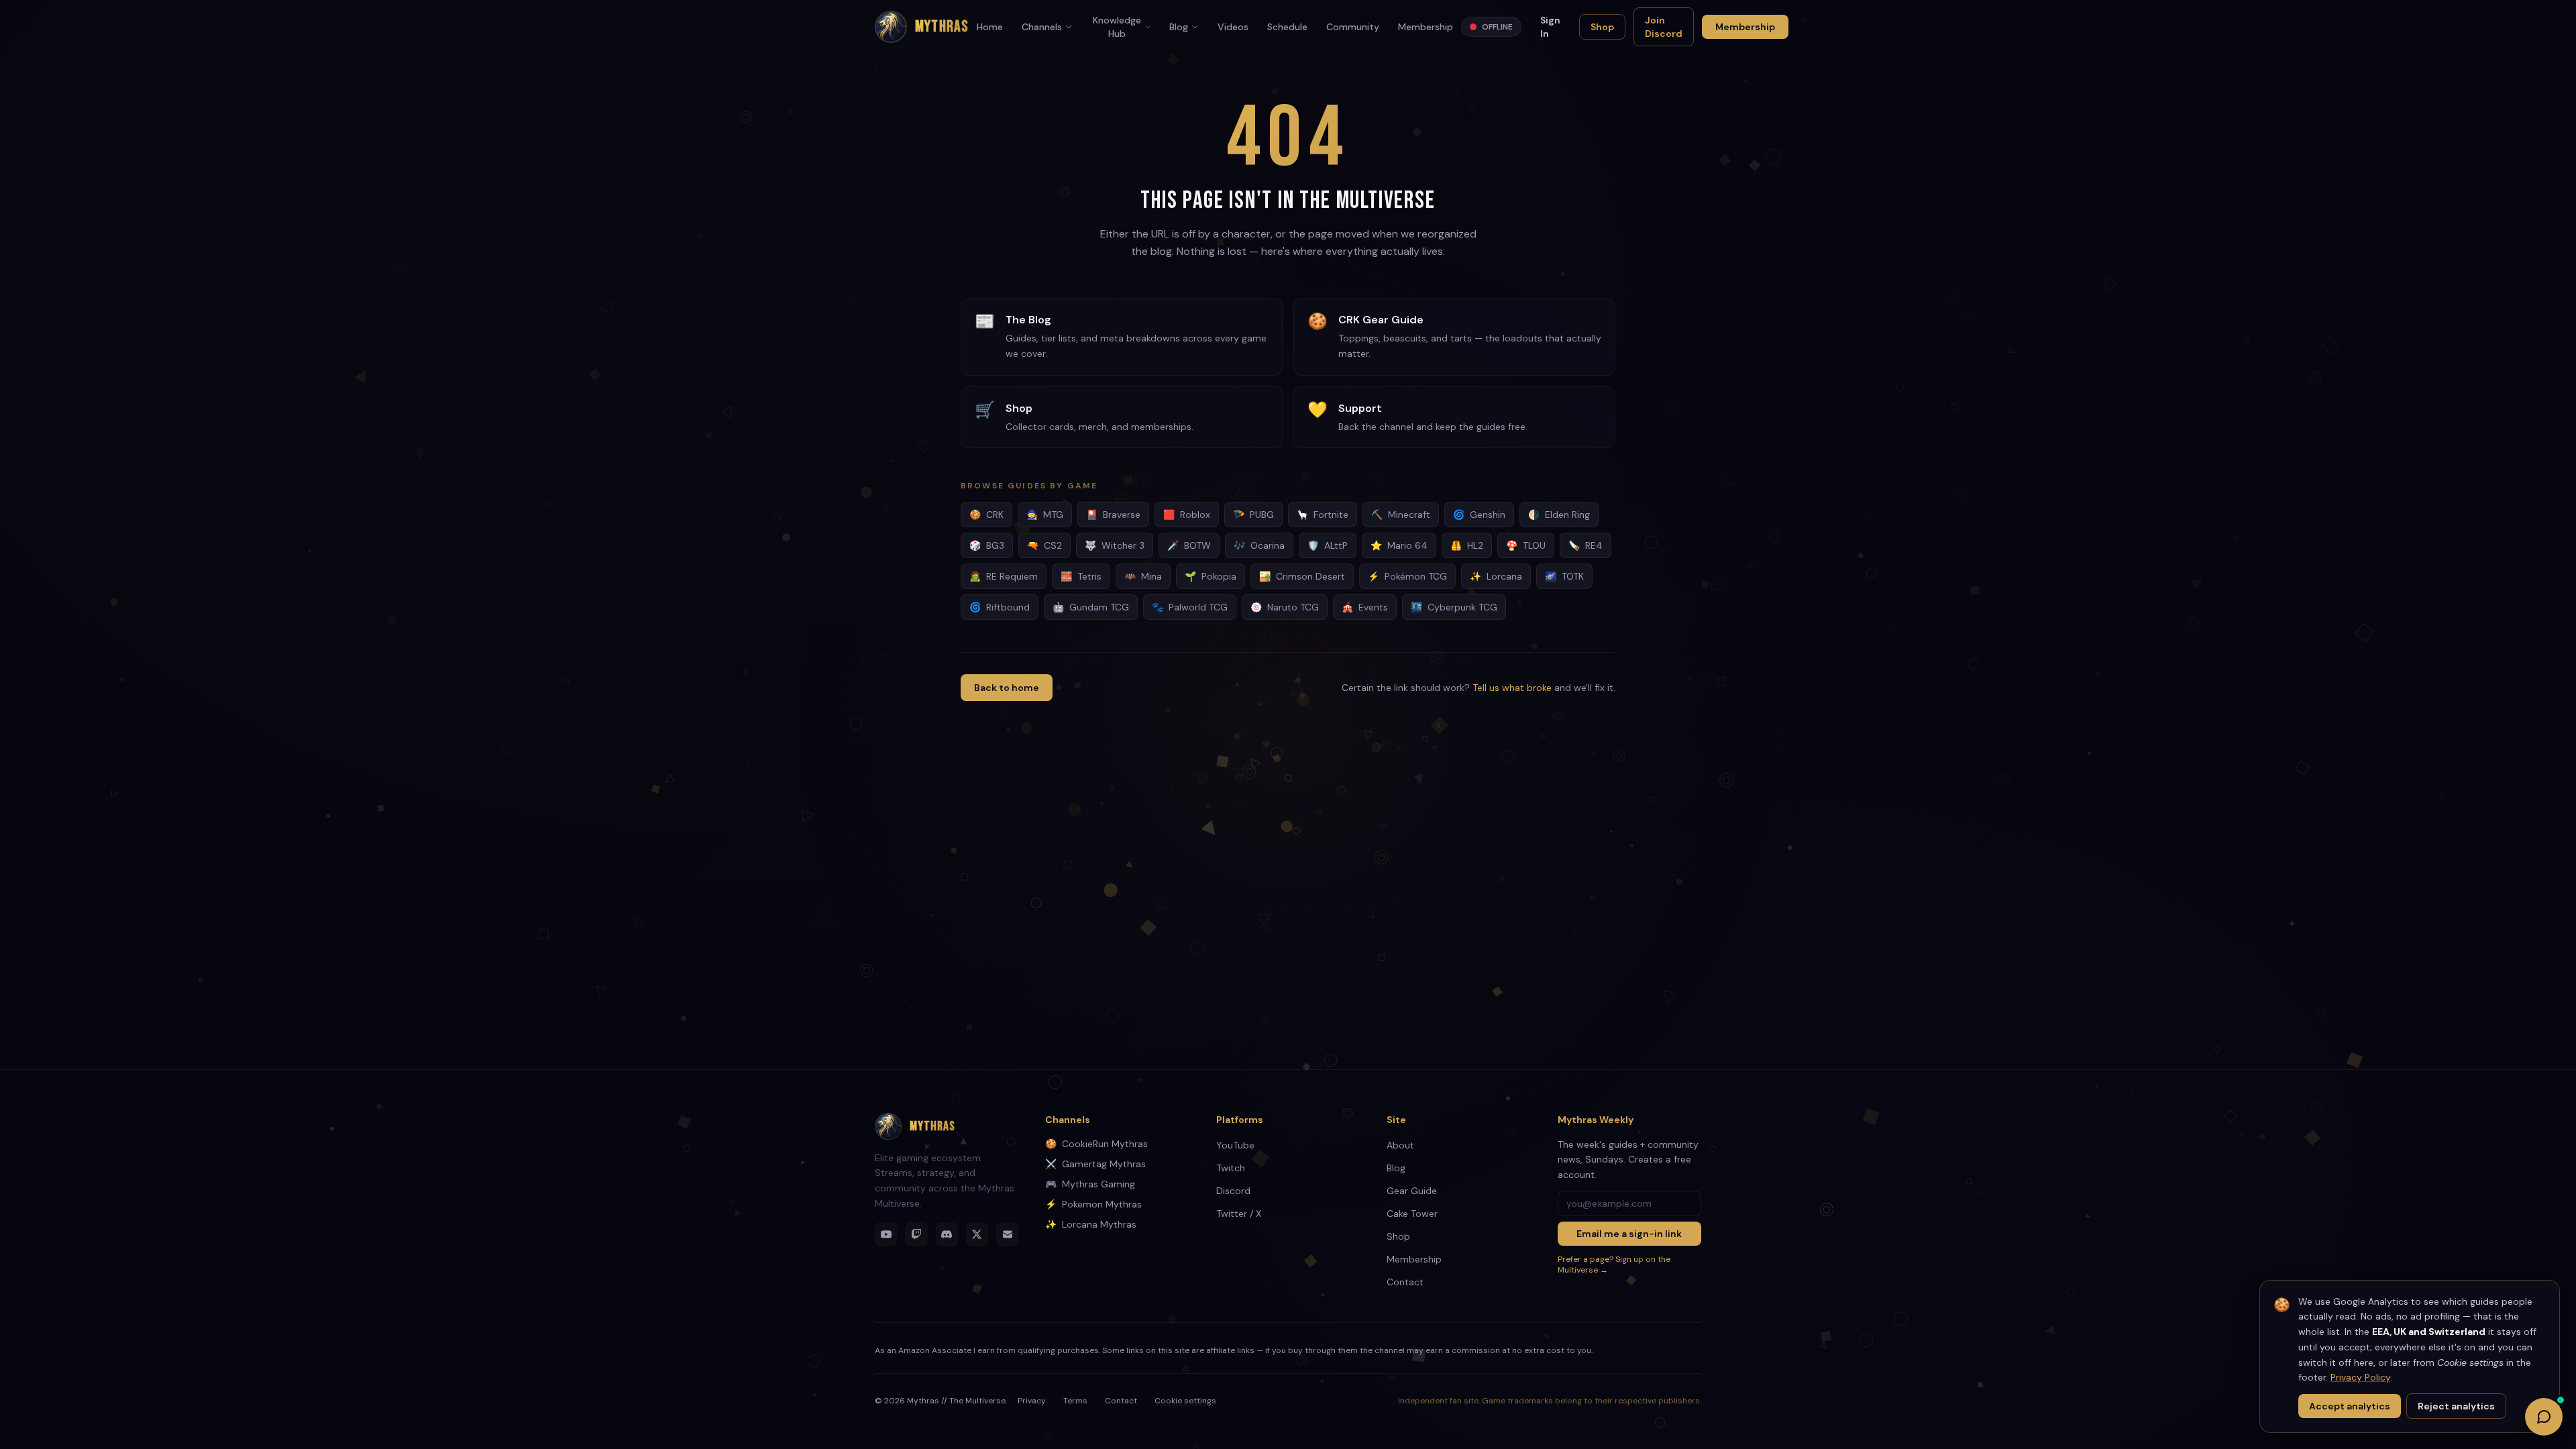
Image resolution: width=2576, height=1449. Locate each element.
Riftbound (1000, 607)
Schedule (1287, 27)
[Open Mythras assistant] (2544, 1417)
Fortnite (1323, 515)
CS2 (1044, 545)
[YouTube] (886, 1234)
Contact (1405, 1282)
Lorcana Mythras (1091, 1224)
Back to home (1007, 688)
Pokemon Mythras (1093, 1204)
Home (990, 27)
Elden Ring (1559, 515)
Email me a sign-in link (1629, 1234)
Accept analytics (2350, 1406)
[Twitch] (916, 1234)
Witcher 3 (1115, 545)
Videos (1233, 27)
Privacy (1032, 1401)
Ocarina (1259, 545)
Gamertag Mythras (1095, 1164)
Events (1365, 607)
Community (1353, 27)
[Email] (1007, 1234)
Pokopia (1211, 576)
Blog (1179, 27)
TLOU (1526, 545)
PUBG (1253, 515)
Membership (1426, 27)
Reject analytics (2456, 1406)
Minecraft (1401, 515)
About (1400, 1145)
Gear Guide (1412, 1191)
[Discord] (947, 1234)
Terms (1075, 1401)
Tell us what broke (1512, 688)
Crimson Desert (1302, 576)
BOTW (1189, 545)
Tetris (1081, 576)
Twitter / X (1239, 1214)
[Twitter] (977, 1234)
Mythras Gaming (1090, 1184)
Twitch (1231, 1168)
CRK (986, 515)
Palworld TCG (1190, 607)
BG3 (987, 545)
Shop (1602, 27)
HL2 (1467, 545)
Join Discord (1664, 27)
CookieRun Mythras (1096, 1144)
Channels (1042, 27)
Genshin (1479, 515)
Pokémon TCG (1407, 576)
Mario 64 (1399, 545)
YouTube (1235, 1145)
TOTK (1564, 576)
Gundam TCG (1091, 607)
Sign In (1550, 27)
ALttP (1328, 545)
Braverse (1113, 515)
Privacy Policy (2360, 1377)
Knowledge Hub (1117, 27)
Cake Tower (1412, 1214)
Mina (1143, 576)
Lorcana (1496, 576)
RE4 (1586, 545)
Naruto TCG (1285, 607)
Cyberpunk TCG (1454, 607)
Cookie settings (1185, 1401)
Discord (1233, 1191)
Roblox (1187, 515)
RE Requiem (1004, 576)
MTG (1045, 515)
